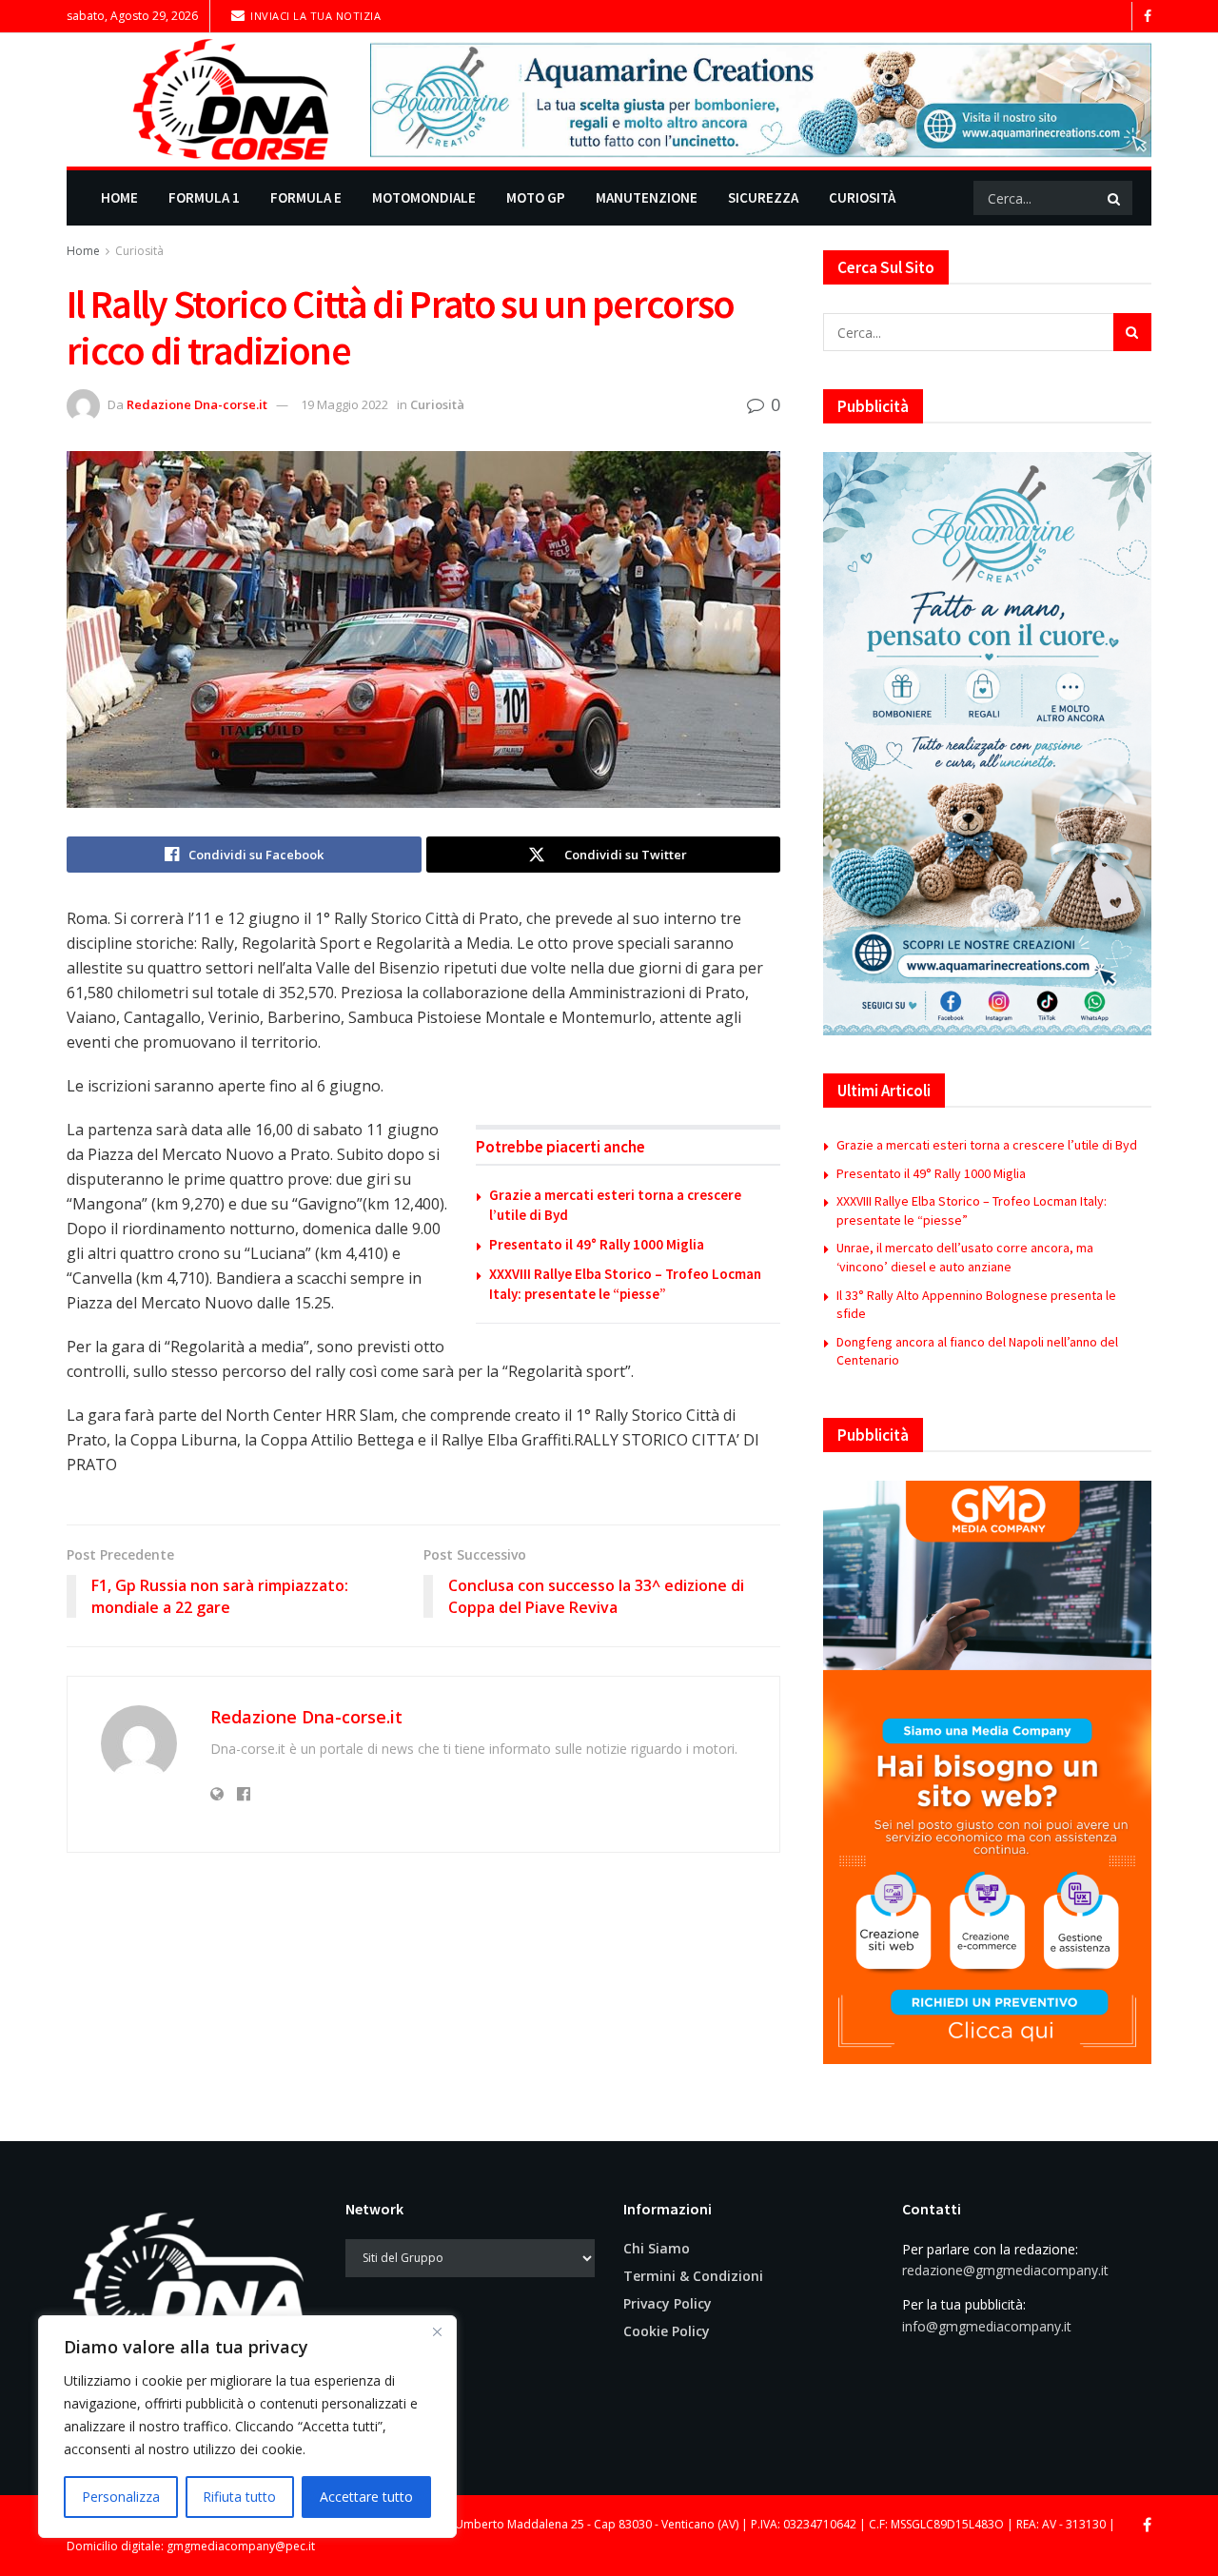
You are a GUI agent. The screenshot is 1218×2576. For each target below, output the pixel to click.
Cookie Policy (667, 2331)
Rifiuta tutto (239, 2497)
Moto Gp (536, 197)
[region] (247, 2427)
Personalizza (121, 2497)
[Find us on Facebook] (1148, 17)
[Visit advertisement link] (761, 100)
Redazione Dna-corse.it (197, 404)
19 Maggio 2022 (344, 404)
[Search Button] (1115, 198)
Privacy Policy (668, 2303)
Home (119, 197)
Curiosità (862, 197)
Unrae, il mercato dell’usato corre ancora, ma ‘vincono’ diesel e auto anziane (965, 1257)
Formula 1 (204, 197)
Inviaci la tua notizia (314, 16)
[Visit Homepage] (205, 100)
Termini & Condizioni (693, 2276)
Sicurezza (763, 197)
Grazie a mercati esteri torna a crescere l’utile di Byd (987, 1145)
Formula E (306, 197)
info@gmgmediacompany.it (987, 2326)
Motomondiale (424, 197)
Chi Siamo (657, 2248)
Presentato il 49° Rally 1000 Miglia (597, 1244)
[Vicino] (437, 2331)
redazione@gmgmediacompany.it (1005, 2270)
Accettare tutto (366, 2497)
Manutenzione (647, 197)
